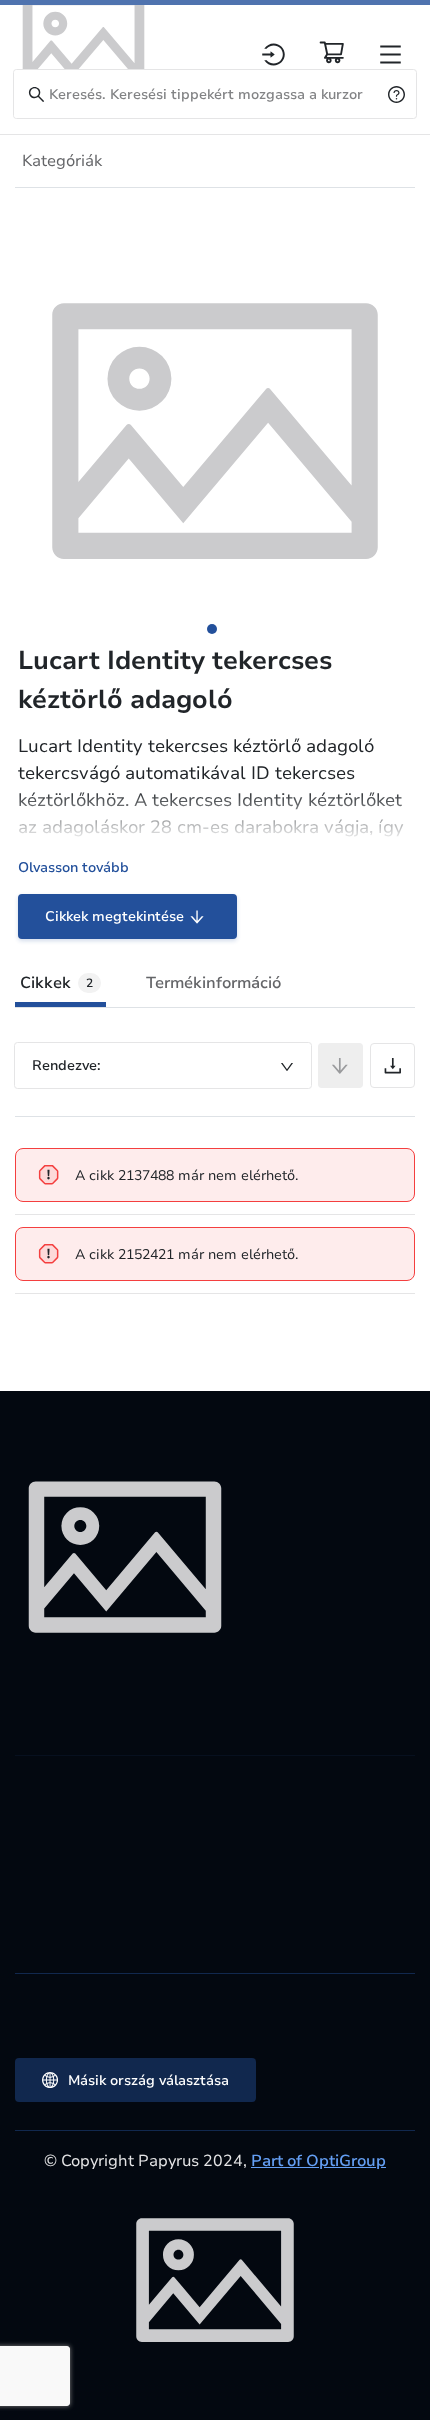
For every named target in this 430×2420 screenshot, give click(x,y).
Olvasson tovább (73, 867)
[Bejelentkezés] (273, 54)
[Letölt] (392, 1065)
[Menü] (390, 54)
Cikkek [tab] (56, 983)
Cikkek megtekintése (114, 916)
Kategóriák (62, 161)
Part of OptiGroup (318, 2161)
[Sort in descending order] (340, 1065)
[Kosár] (332, 52)
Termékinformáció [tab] (213, 983)
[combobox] (163, 1065)
